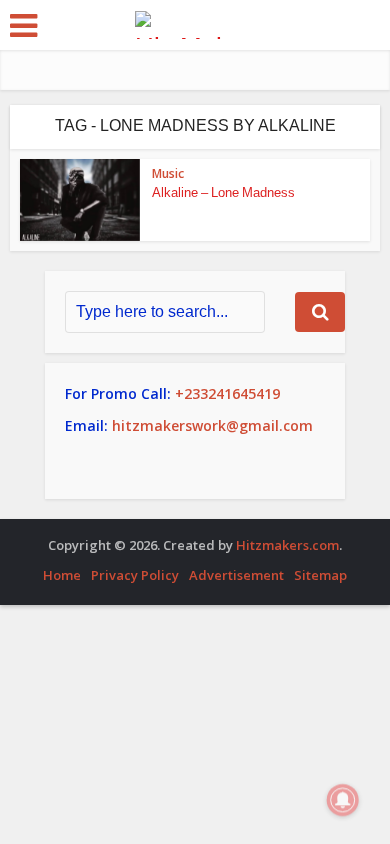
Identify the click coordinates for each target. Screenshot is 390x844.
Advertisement (236, 575)
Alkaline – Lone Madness (223, 192)
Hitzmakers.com (287, 545)
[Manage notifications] (343, 800)
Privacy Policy (135, 575)
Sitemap (320, 575)
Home (62, 575)
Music (168, 173)
